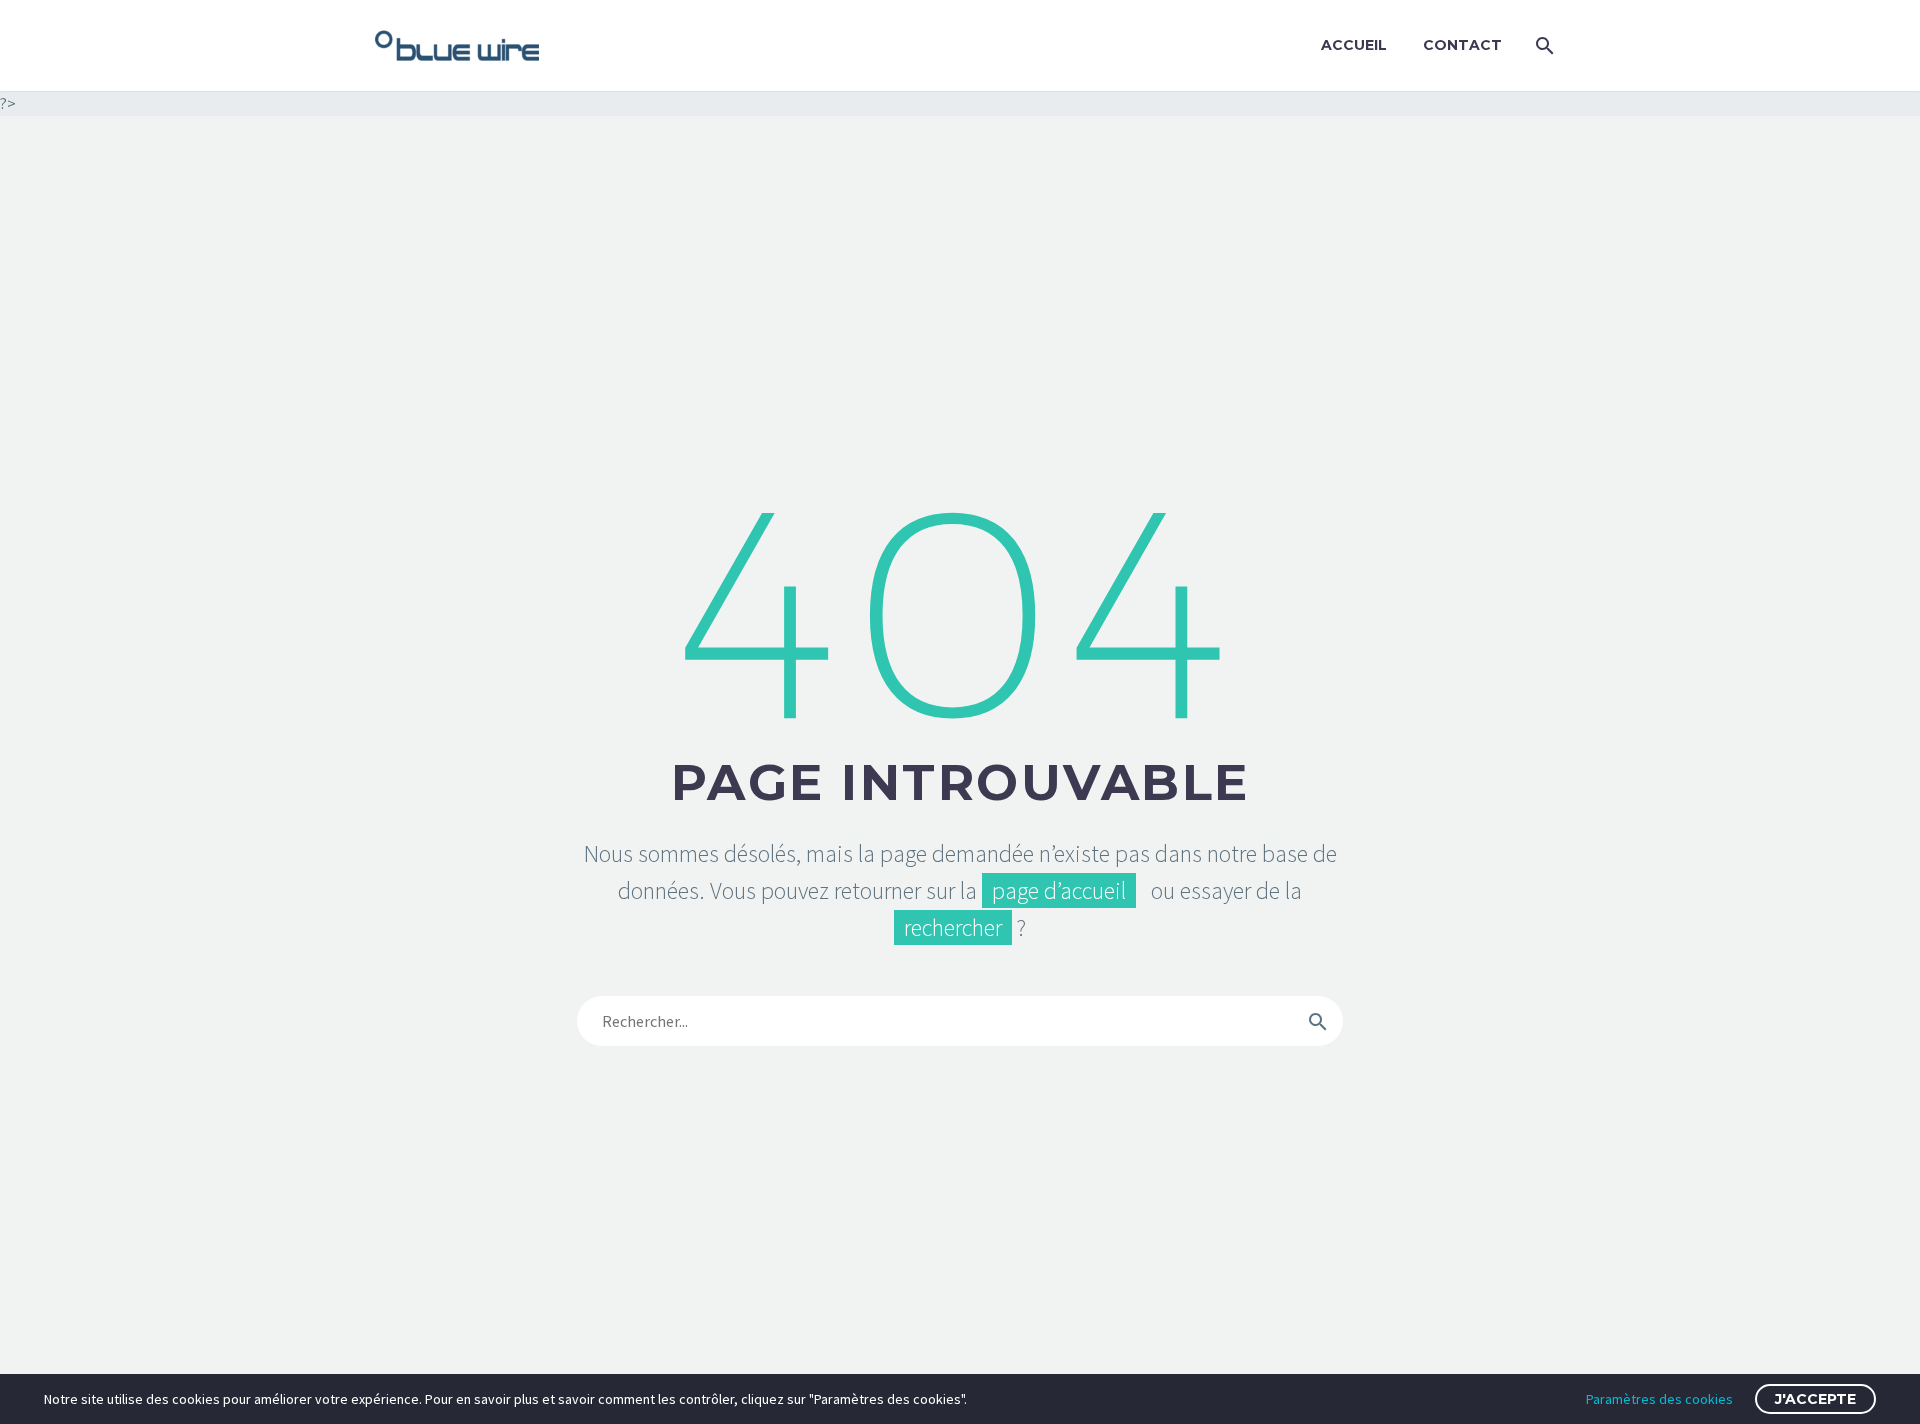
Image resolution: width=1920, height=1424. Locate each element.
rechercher (953, 927)
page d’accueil (1059, 890)
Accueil (1354, 45)
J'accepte (1815, 1399)
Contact (1462, 45)
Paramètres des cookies (1659, 1399)
